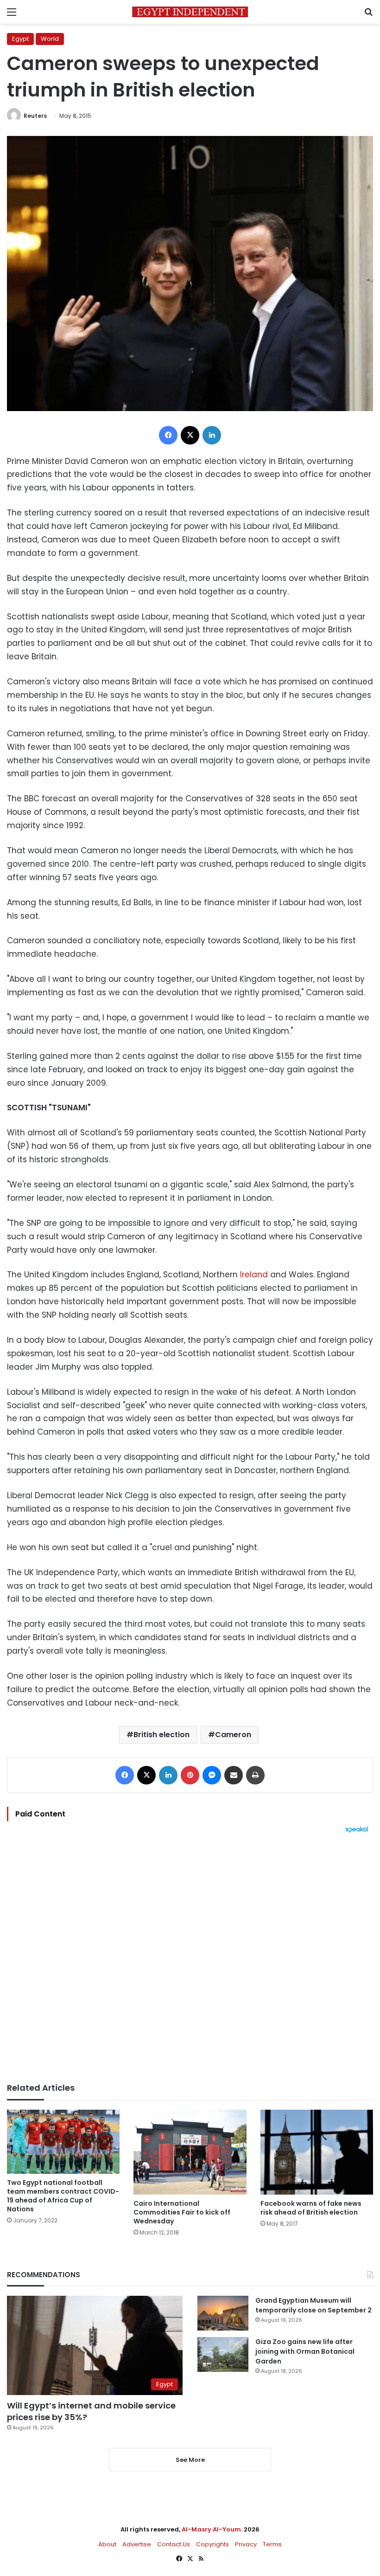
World (50, 39)
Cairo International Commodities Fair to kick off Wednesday (182, 2212)
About (107, 2544)
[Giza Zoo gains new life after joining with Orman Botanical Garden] (223, 2354)
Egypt (20, 39)
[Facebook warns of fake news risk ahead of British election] (317, 2152)
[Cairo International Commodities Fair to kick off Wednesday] (190, 2152)
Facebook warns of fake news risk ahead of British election (311, 2208)
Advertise (137, 2544)
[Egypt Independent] (190, 12)
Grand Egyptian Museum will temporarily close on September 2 (313, 2305)
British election (161, 1735)
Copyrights (212, 2544)
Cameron (233, 1735)
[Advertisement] (190, 1958)
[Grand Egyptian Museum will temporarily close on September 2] (223, 2313)
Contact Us (174, 2544)
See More (190, 2460)
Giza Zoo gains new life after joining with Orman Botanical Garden (305, 2351)
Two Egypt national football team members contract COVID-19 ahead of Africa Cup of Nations (63, 2196)
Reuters (35, 116)
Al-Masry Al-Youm (211, 2529)
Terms (272, 2544)
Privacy (246, 2544)
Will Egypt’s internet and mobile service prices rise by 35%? (91, 2411)
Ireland (254, 1275)
